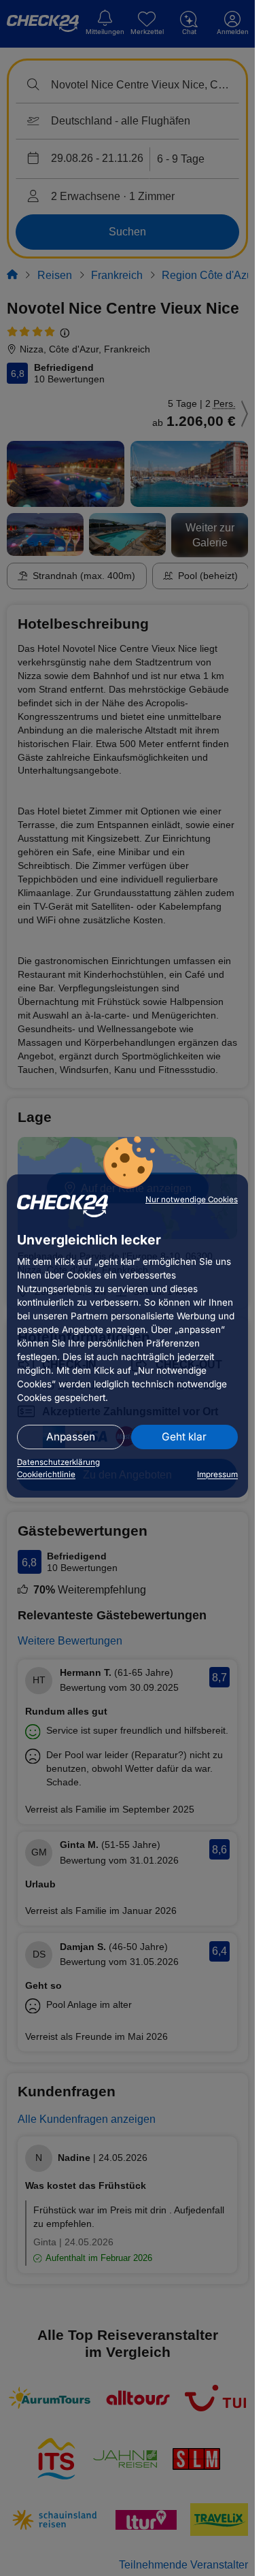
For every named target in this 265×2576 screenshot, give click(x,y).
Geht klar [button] (184, 1437)
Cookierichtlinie (46, 1474)
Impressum (217, 1474)
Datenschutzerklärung (58, 1462)
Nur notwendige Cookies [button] (192, 1200)
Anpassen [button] (71, 1437)
